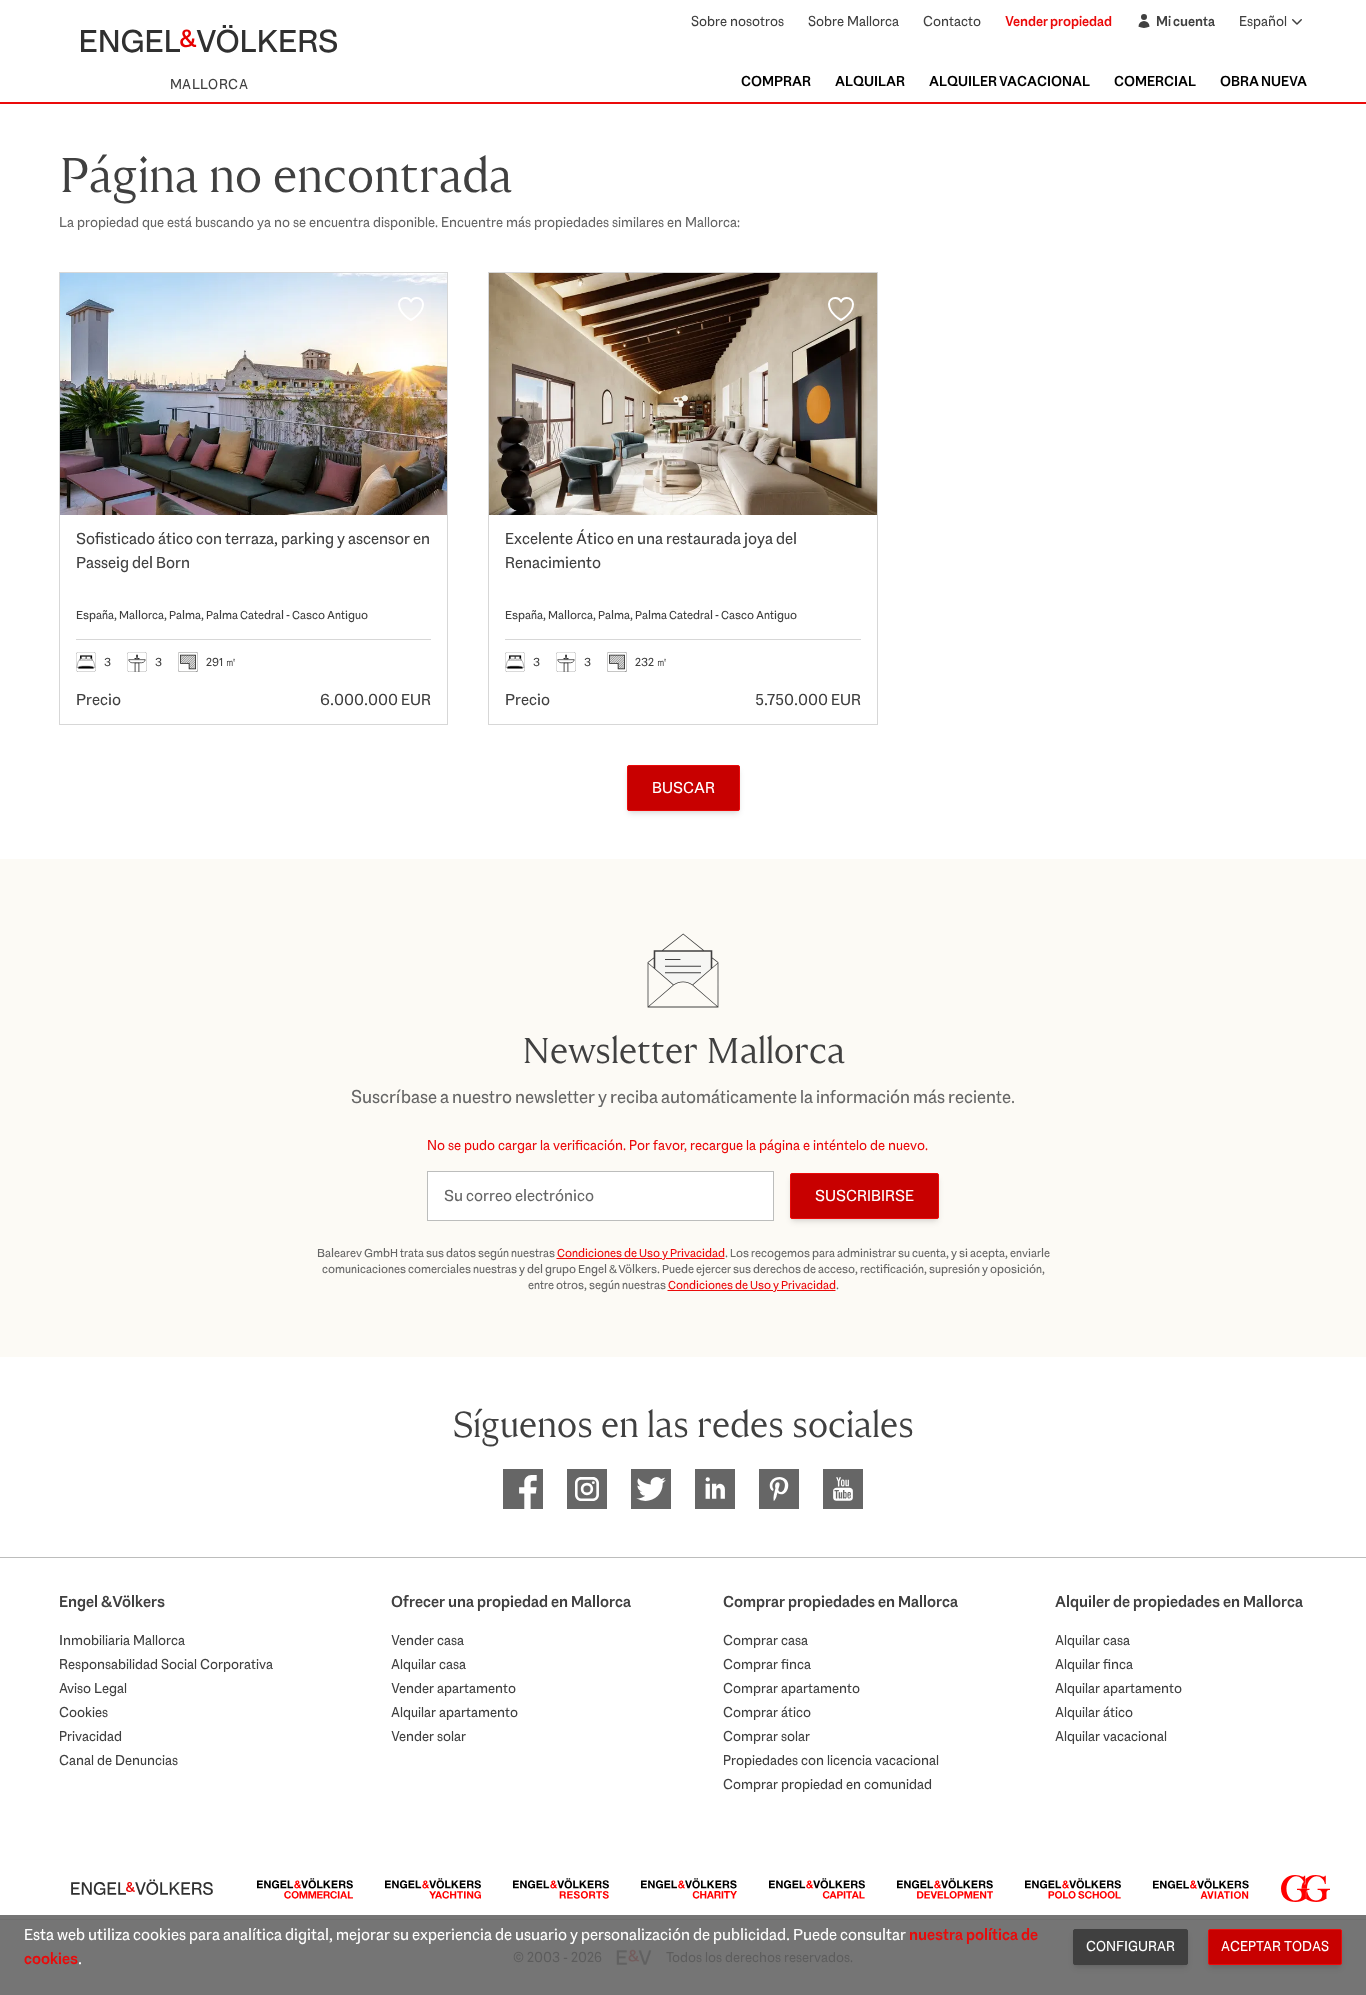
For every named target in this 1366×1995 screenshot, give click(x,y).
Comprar (776, 81)
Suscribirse (864, 1195)
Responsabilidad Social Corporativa (166, 1664)
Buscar (683, 787)
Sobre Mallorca (853, 21)
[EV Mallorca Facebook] (523, 1489)
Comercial (1155, 81)
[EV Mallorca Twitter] (651, 1489)
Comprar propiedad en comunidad (827, 1784)
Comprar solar (766, 1736)
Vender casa (427, 1640)
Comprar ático (767, 1712)
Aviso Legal (93, 1688)
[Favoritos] (411, 309)
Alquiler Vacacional (1009, 81)
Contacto (952, 21)
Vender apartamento (453, 1688)
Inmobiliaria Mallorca (122, 1640)
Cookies (83, 1712)
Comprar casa (765, 1640)
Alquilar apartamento (454, 1712)
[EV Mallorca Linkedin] (715, 1489)
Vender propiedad (1058, 21)
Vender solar (428, 1736)
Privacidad (90, 1736)
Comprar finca (767, 1664)
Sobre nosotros (737, 21)
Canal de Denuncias (118, 1760)
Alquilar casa (428, 1664)
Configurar (1130, 1946)
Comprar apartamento (791, 1688)
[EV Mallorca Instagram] (587, 1489)
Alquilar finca (1094, 1664)
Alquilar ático (1094, 1712)
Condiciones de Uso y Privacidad (641, 1253)
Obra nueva (1263, 81)
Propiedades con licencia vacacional (831, 1760)
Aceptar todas (1275, 1946)
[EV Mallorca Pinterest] (779, 1489)
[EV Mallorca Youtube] (843, 1489)
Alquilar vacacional (1111, 1736)
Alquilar (870, 81)
